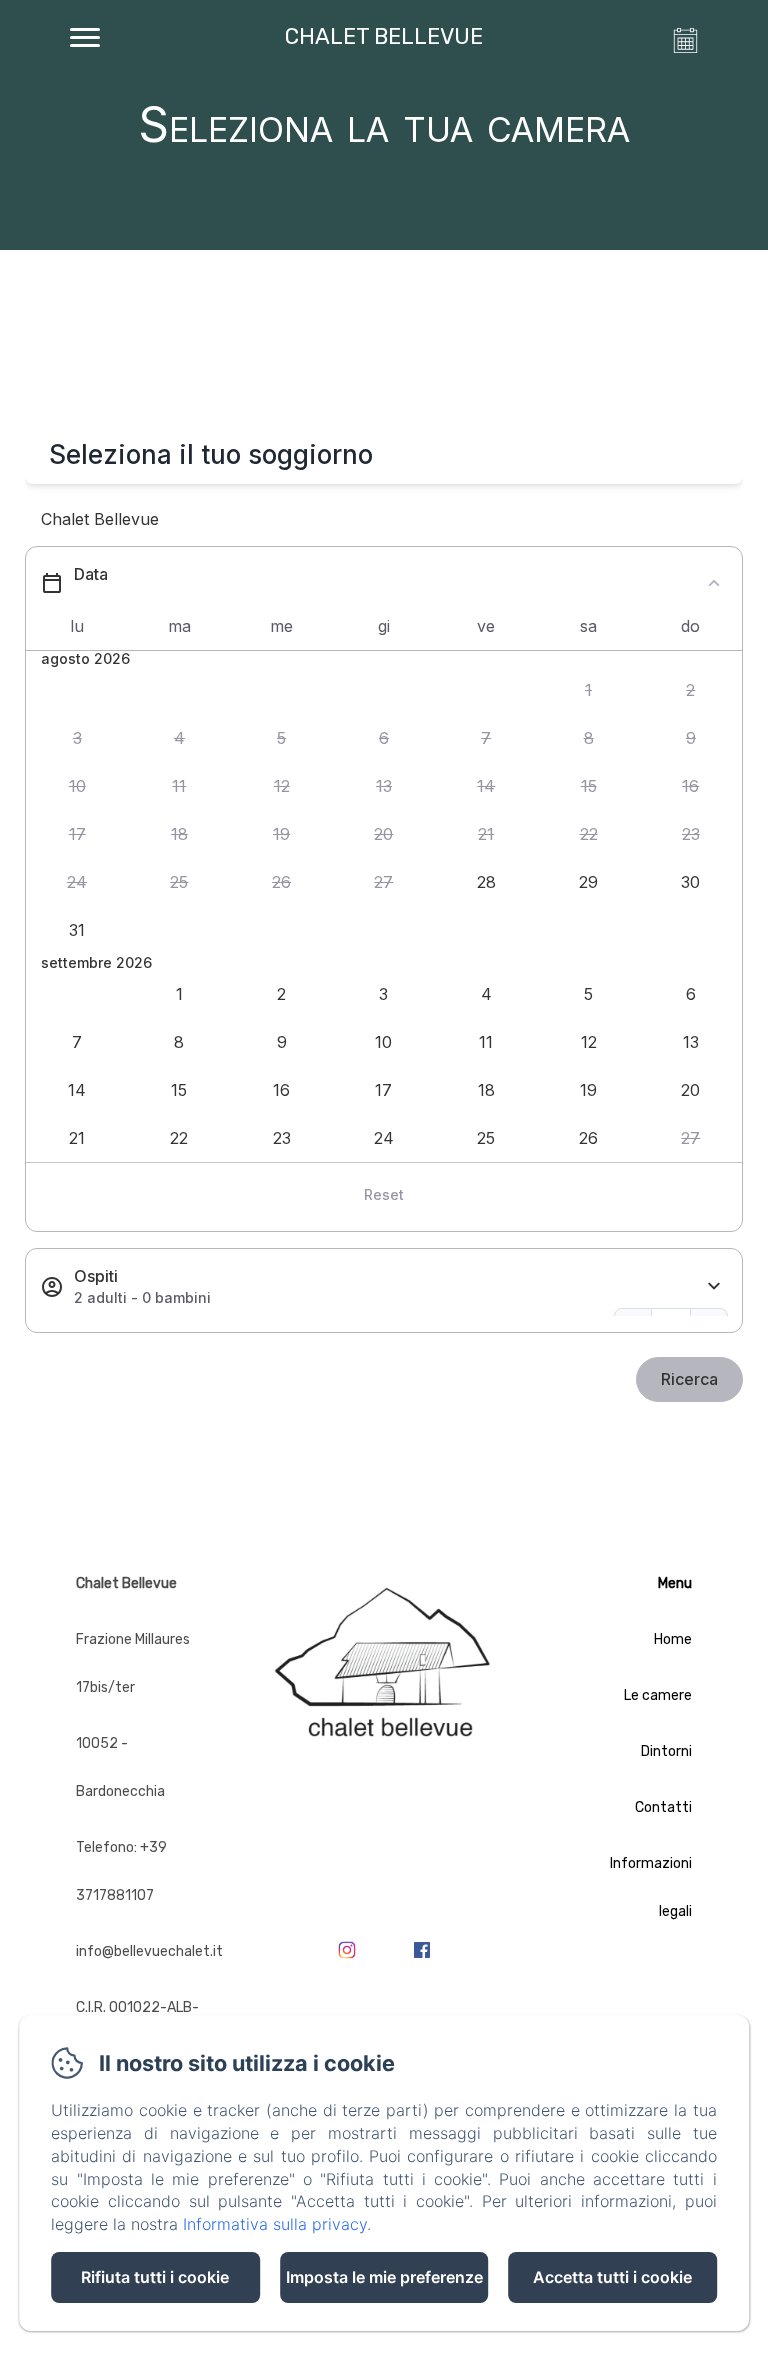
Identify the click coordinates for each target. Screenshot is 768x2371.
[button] (588, 691)
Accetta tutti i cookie (612, 2277)
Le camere (658, 1695)
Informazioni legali (651, 1887)
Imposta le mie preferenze (384, 2277)
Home (673, 1639)
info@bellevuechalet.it (149, 1951)
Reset (384, 1194)
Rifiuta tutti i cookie (155, 2277)
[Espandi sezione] (714, 1286)
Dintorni (666, 1751)
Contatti (663, 1807)
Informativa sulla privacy (275, 2224)
